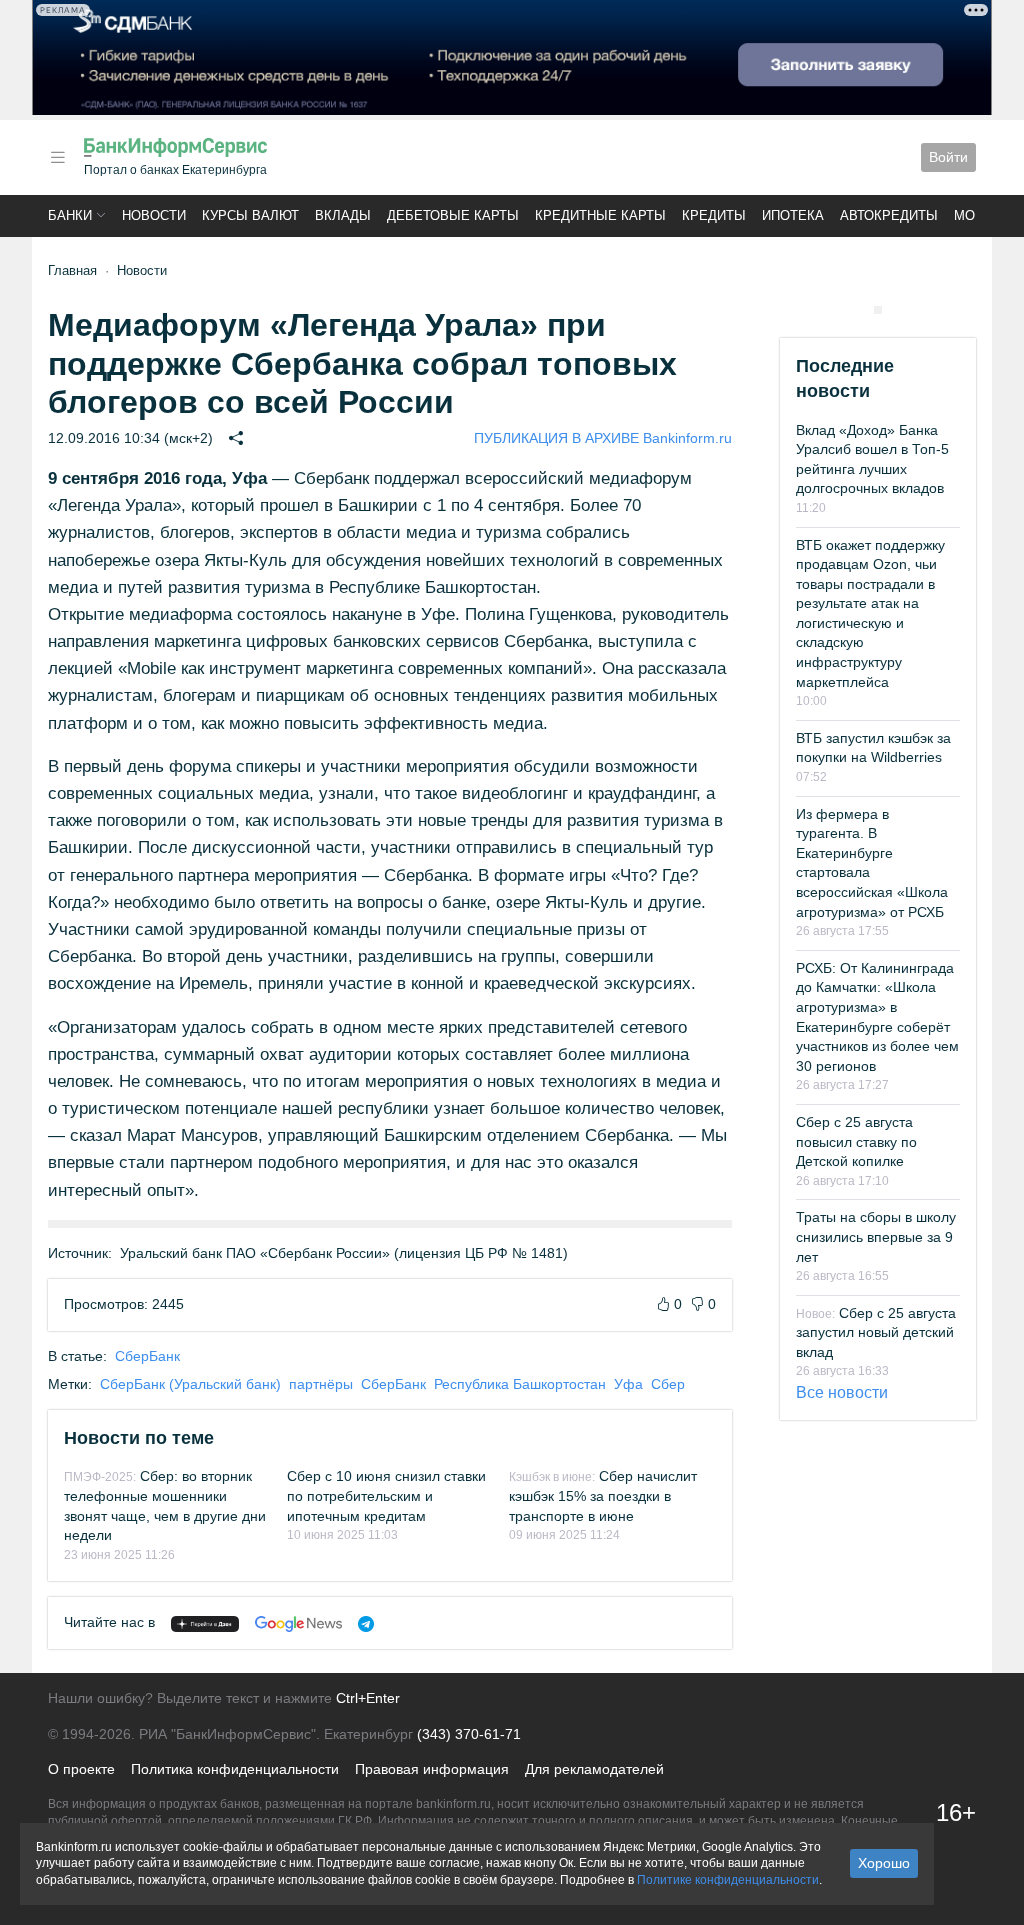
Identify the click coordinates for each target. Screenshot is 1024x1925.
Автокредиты (889, 215)
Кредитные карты (600, 215)
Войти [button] (948, 157)
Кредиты (714, 215)
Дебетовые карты (453, 215)
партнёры (321, 1384)
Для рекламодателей (594, 1769)
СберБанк (147, 1356)
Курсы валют (250, 215)
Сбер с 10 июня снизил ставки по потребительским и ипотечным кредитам (386, 1495)
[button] (58, 157)
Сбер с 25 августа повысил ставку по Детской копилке (856, 1141)
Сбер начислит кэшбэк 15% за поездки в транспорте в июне (603, 1495)
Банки (70, 215)
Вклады (343, 215)
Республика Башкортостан (520, 1384)
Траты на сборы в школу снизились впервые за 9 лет (876, 1236)
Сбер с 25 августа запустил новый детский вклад (876, 1332)
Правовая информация (432, 1769)
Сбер (668, 1384)
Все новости (842, 1392)
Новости (154, 215)
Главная (72, 270)
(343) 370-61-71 (469, 1734)
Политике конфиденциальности (728, 1880)
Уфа (628, 1384)
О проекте (81, 1769)
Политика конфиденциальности (235, 1769)
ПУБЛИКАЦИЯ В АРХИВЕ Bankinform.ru (603, 438)
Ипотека (793, 215)
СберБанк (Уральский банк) (190, 1384)
